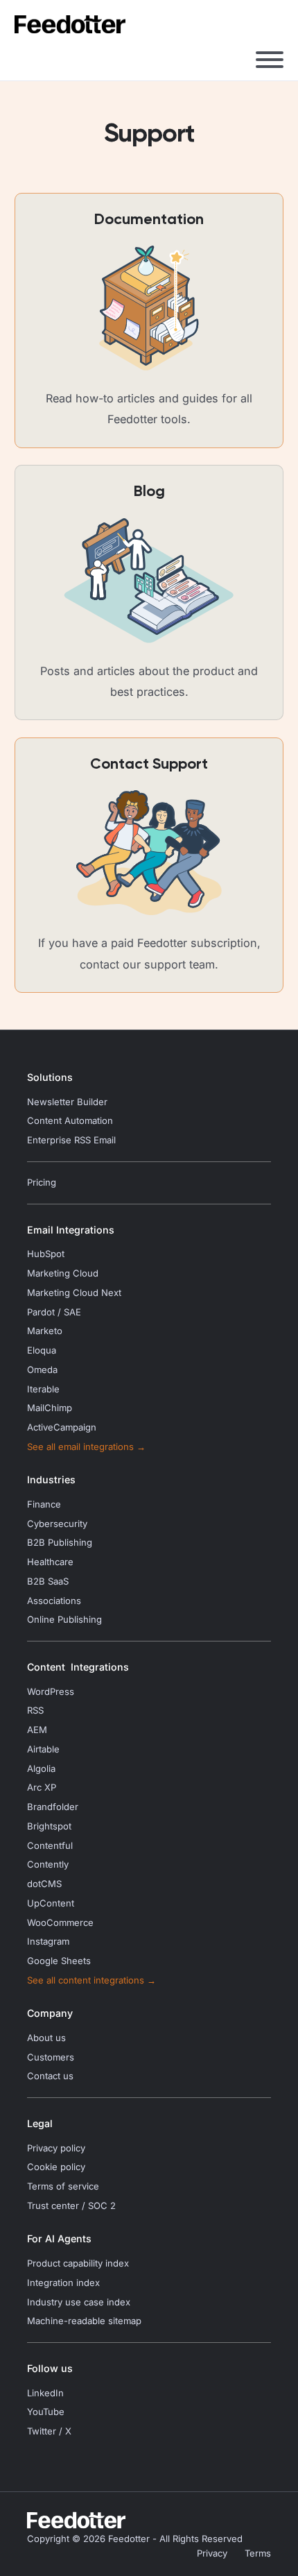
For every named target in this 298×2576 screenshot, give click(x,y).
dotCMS (44, 1884)
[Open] (270, 60)
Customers (51, 2057)
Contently (48, 1865)
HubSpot (46, 1254)
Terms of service (63, 2186)
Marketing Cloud (63, 1273)
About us (46, 2038)
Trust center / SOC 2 (71, 2206)
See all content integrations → (91, 1980)
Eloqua (42, 1350)
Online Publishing (64, 1620)
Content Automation (70, 1121)
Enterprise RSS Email (71, 1140)
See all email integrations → (86, 1447)
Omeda (42, 1370)
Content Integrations (78, 1667)
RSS (35, 1711)
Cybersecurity (57, 1524)
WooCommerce (60, 1923)
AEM (37, 1730)
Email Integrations (71, 1230)
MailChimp (50, 1408)
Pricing (42, 1183)
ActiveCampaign (62, 1427)
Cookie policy (56, 2167)
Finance (44, 1504)
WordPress (51, 1692)
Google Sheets (59, 1961)
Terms (258, 2553)
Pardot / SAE (54, 1312)
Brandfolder (53, 1807)
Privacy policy (56, 2148)
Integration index (63, 2283)
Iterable (43, 1389)
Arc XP (42, 1788)
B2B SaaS (48, 1581)
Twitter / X (49, 2431)
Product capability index (78, 2263)
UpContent (51, 1903)
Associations (54, 1601)
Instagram (48, 1942)
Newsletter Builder (67, 1102)
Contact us (50, 2076)
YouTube (46, 2412)
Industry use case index (79, 2302)
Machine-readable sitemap (84, 2321)
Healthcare (50, 1562)
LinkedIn (45, 2393)
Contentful (50, 1846)
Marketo (45, 1331)
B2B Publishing (60, 1543)
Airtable (43, 1749)
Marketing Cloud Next (74, 1293)
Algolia (41, 1769)
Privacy (212, 2553)
